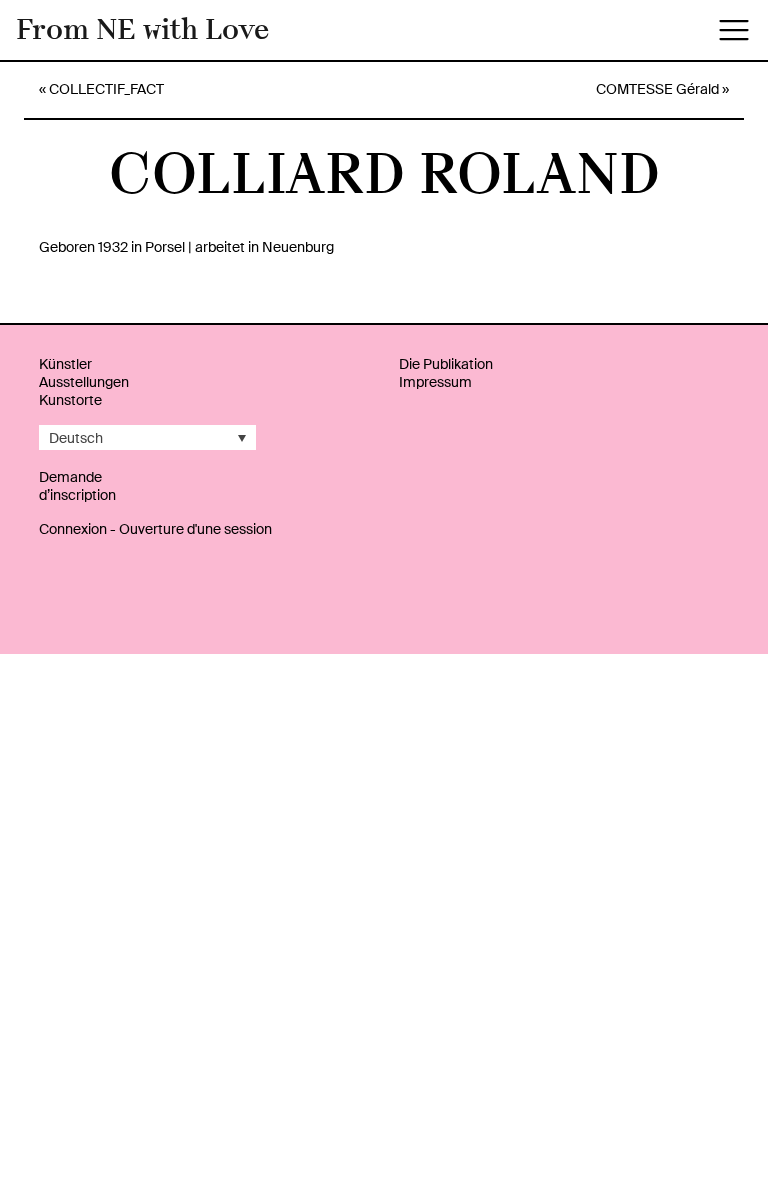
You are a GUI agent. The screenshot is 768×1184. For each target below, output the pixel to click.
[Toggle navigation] (734, 30)
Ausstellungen (84, 382)
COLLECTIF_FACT (106, 89)
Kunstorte (70, 400)
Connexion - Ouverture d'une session (155, 529)
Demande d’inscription (77, 486)
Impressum (435, 382)
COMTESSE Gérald (657, 89)
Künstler (65, 364)
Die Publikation (446, 364)
